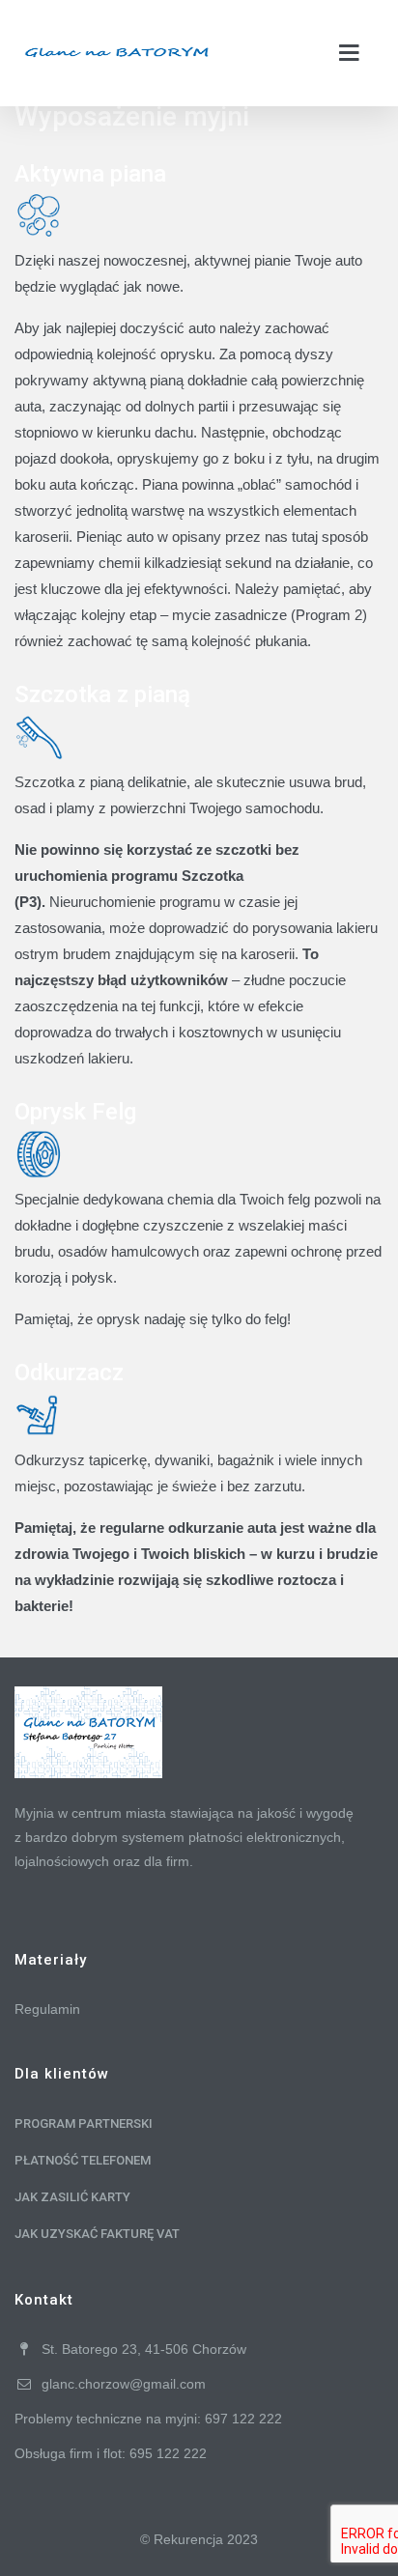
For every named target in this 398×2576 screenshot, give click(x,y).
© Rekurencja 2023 (199, 2539)
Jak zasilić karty (72, 2197)
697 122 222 (243, 2419)
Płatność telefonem (83, 2160)
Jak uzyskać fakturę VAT (97, 2234)
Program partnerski (84, 2123)
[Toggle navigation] (350, 53)
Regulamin (47, 2009)
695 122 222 (168, 2453)
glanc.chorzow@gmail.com (124, 2384)
